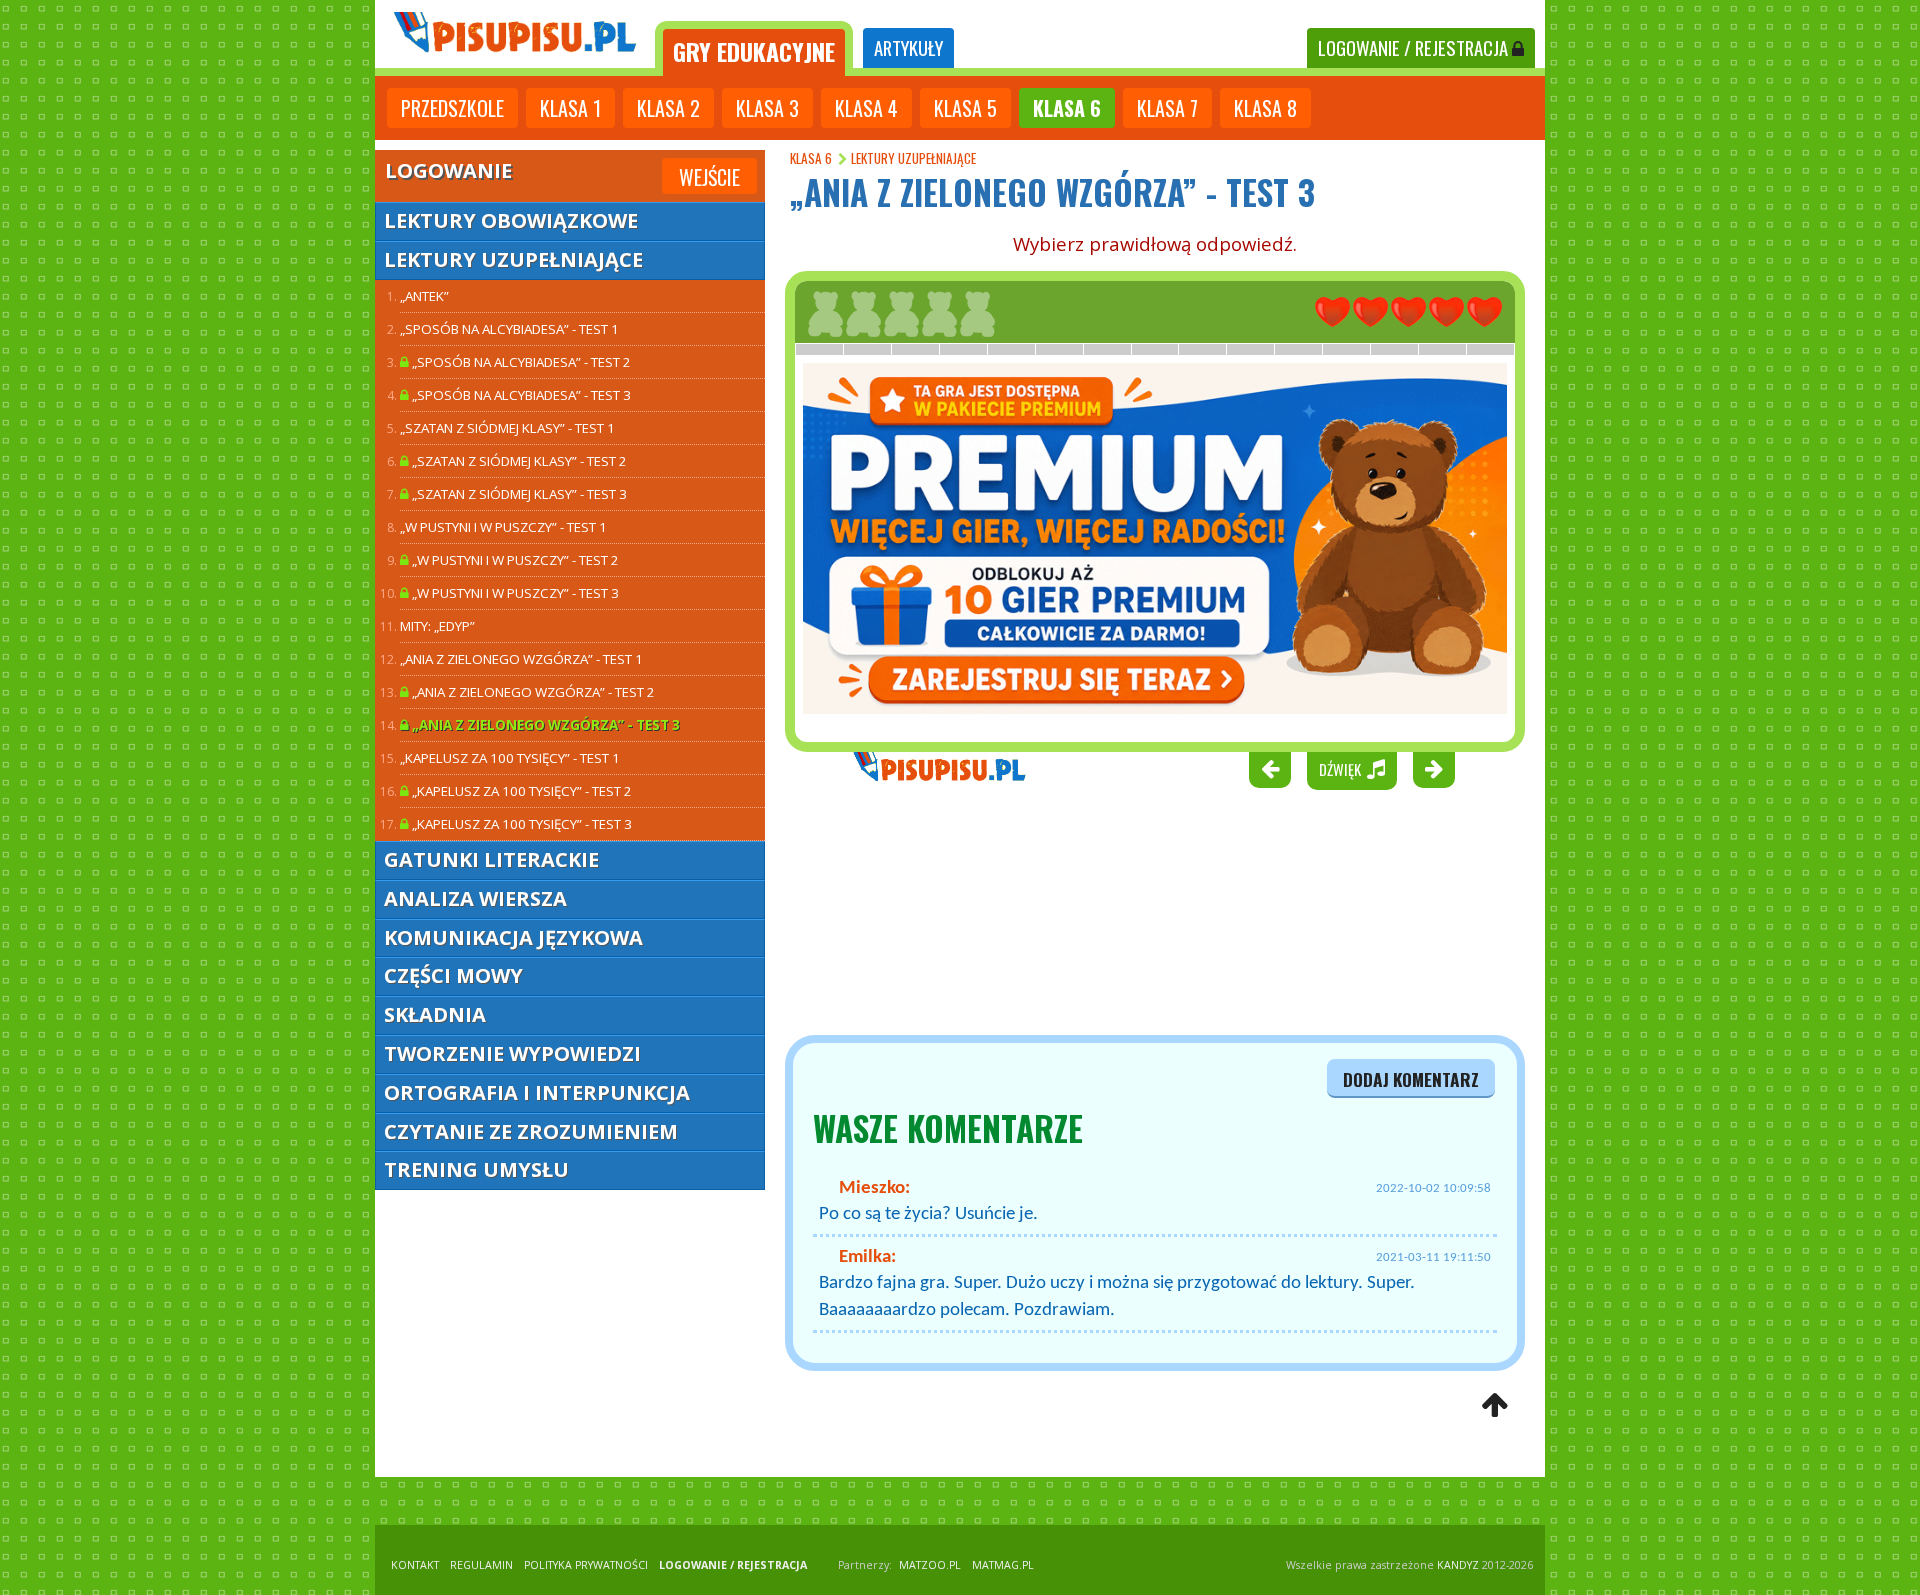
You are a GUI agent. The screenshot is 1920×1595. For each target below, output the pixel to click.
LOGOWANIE (1413, 47)
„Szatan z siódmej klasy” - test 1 (507, 428)
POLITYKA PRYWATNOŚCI (586, 1565)
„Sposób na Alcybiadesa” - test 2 (520, 362)
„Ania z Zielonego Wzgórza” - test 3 (544, 725)
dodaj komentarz (1411, 1079)
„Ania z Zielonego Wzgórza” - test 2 (532, 692)
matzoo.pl (930, 1565)
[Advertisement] (890, 912)
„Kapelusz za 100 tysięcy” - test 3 (520, 824)
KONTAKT (415, 1565)
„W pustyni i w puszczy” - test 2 (514, 560)
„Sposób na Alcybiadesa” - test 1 (509, 329)
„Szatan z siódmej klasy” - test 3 (518, 494)
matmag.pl (1003, 1565)
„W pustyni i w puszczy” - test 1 (503, 527)
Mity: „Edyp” (437, 626)
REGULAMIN (481, 1565)
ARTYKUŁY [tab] (908, 47)
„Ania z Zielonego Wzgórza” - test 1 (521, 659)
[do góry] (1494, 1406)
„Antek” (424, 296)
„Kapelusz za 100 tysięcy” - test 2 (520, 791)
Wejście (709, 177)
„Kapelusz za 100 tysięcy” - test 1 (510, 758)
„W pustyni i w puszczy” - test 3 (514, 593)
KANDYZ (1458, 1565)
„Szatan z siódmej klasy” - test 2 (518, 461)
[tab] (754, 48)
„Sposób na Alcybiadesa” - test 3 (520, 395)
